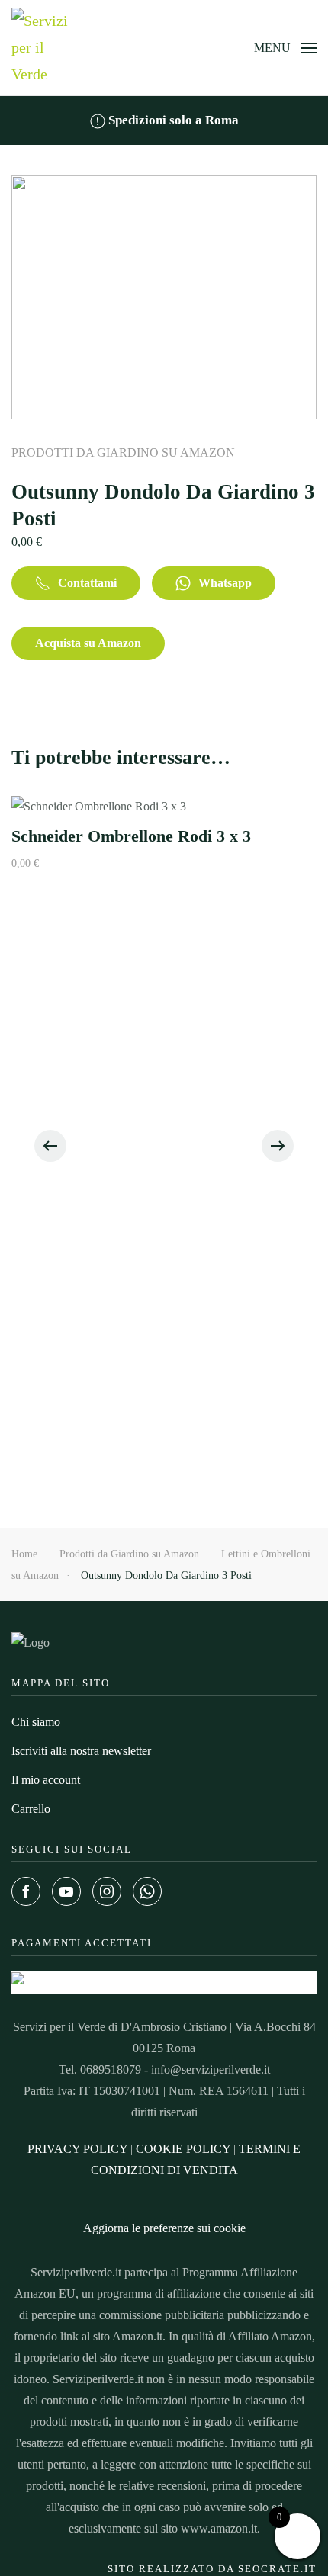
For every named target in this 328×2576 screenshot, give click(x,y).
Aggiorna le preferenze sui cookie (164, 2228)
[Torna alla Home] (42, 48)
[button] (285, 48)
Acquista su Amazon (88, 643)
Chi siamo (36, 1722)
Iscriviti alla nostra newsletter (81, 1751)
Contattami (87, 583)
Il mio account (46, 1780)
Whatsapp (225, 583)
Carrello (31, 1809)
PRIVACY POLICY (77, 2149)
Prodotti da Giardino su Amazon (123, 452)
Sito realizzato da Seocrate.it (212, 2569)
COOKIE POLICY (183, 2149)
